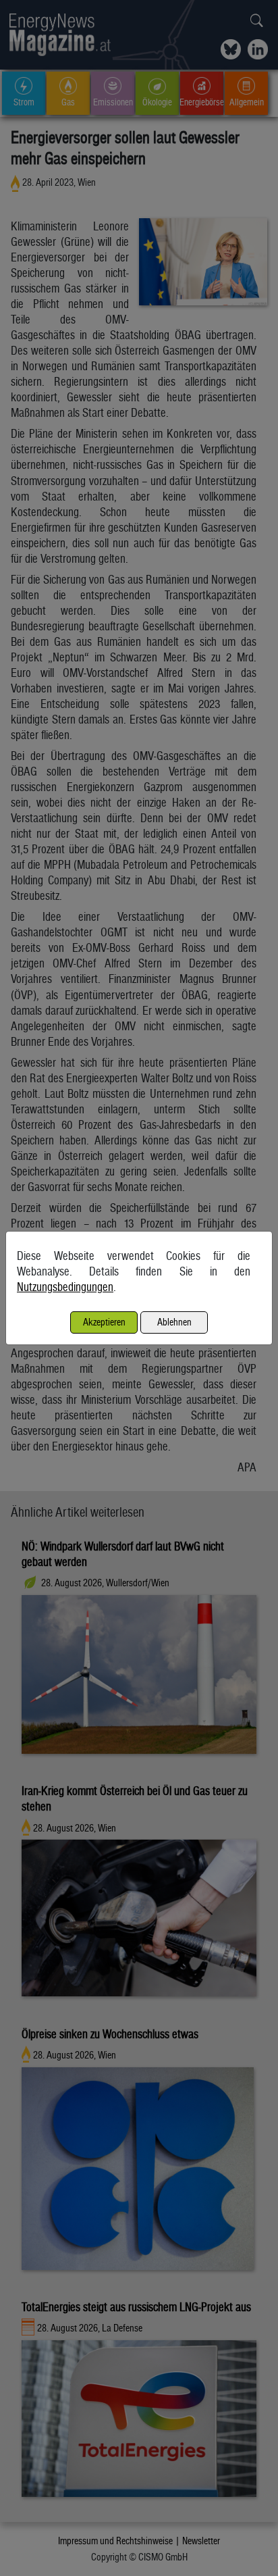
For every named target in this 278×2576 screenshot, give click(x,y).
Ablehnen (174, 1322)
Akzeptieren (104, 1322)
